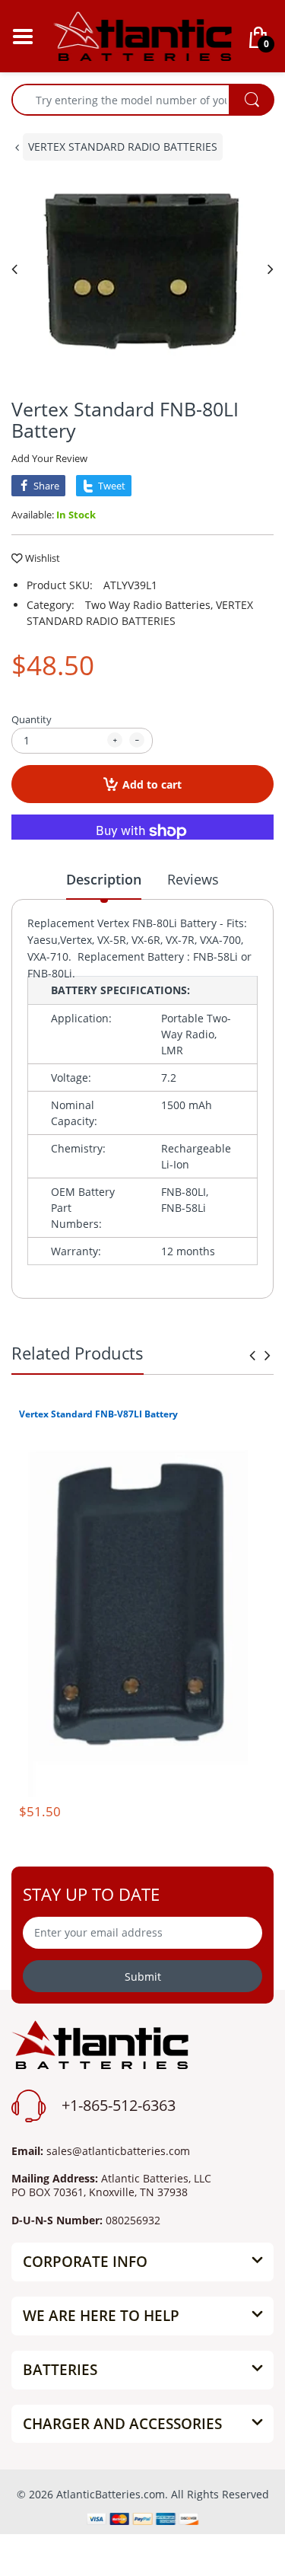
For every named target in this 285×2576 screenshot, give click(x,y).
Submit (143, 1977)
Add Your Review (49, 458)
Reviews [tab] (193, 879)
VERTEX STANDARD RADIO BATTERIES (123, 147)
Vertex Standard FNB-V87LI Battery (98, 1414)
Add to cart (152, 784)
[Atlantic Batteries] (142, 35)
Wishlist (43, 558)
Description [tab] (104, 879)
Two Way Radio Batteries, (149, 605)
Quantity (32, 719)
